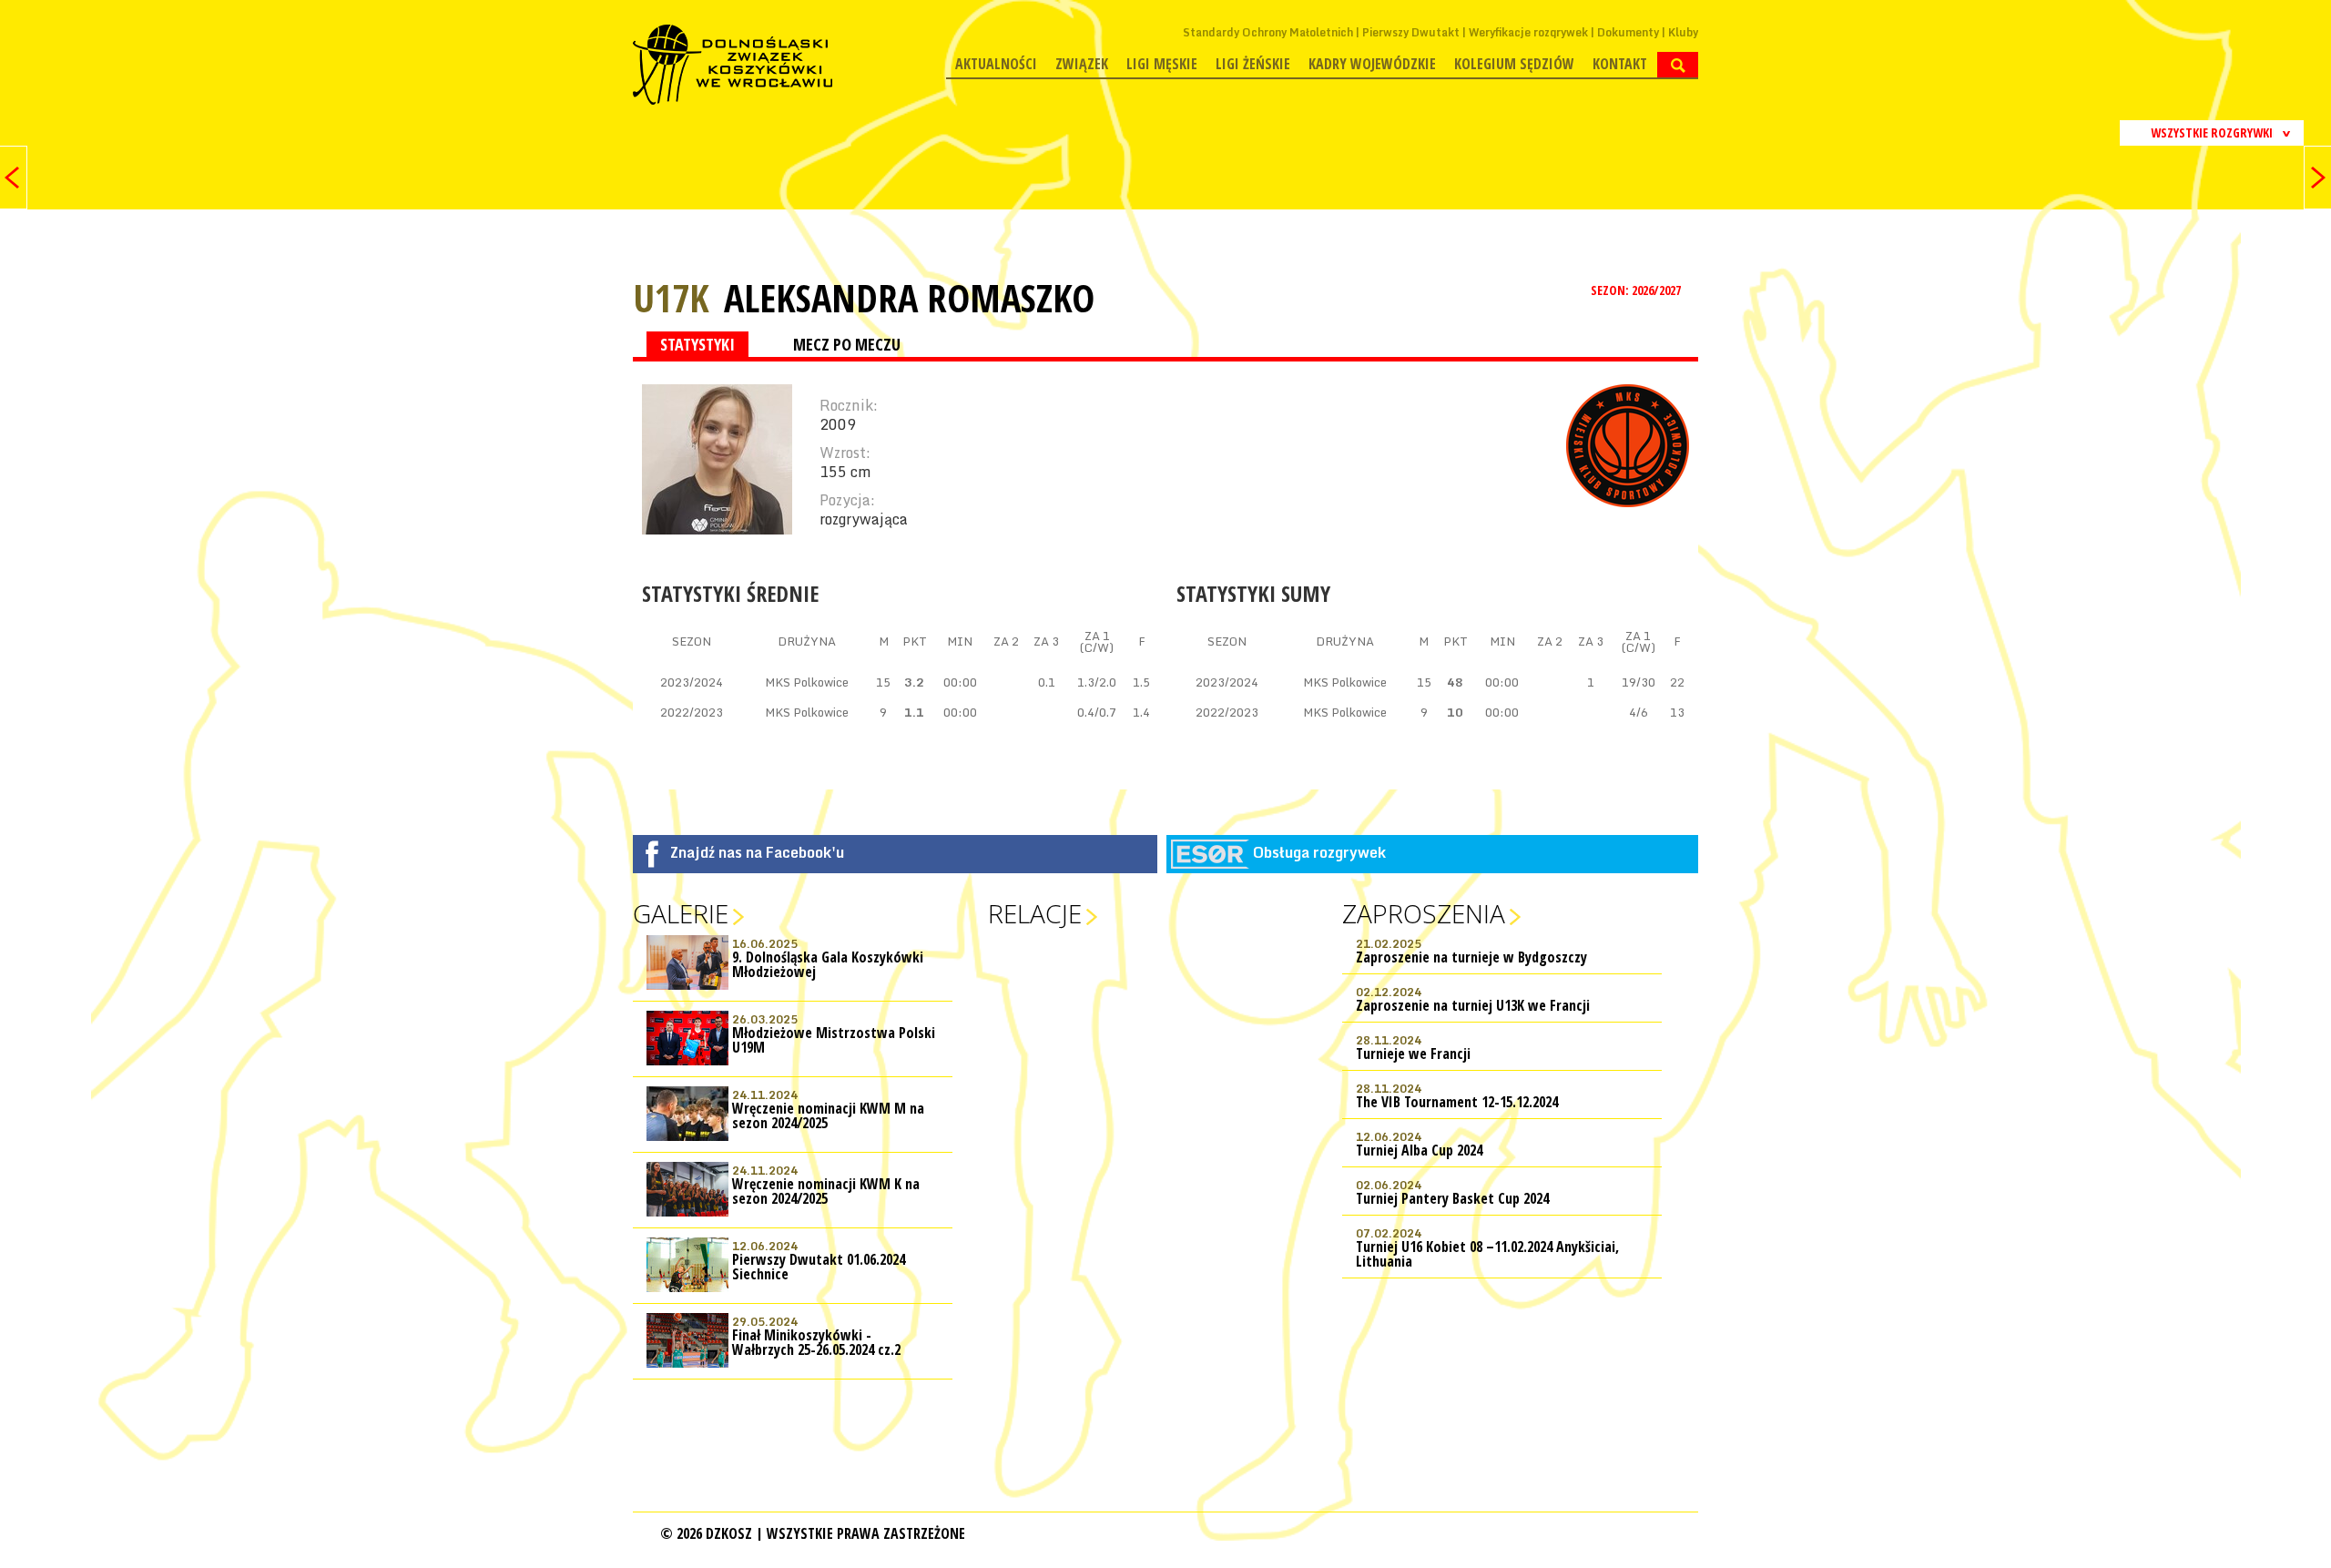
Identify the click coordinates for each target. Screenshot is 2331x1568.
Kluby (1683, 32)
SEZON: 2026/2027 (1637, 290)
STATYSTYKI (697, 344)
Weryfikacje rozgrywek (1528, 32)
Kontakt (1620, 64)
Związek (1082, 64)
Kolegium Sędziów (1514, 64)
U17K (671, 297)
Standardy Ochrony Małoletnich (1268, 32)
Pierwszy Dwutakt (1411, 32)
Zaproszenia (1424, 913)
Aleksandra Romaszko (909, 298)
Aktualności (996, 64)
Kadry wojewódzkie (1372, 64)
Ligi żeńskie (1253, 64)
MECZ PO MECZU (847, 344)
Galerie (681, 913)
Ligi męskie (1162, 64)
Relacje (1035, 913)
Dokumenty (1628, 32)
